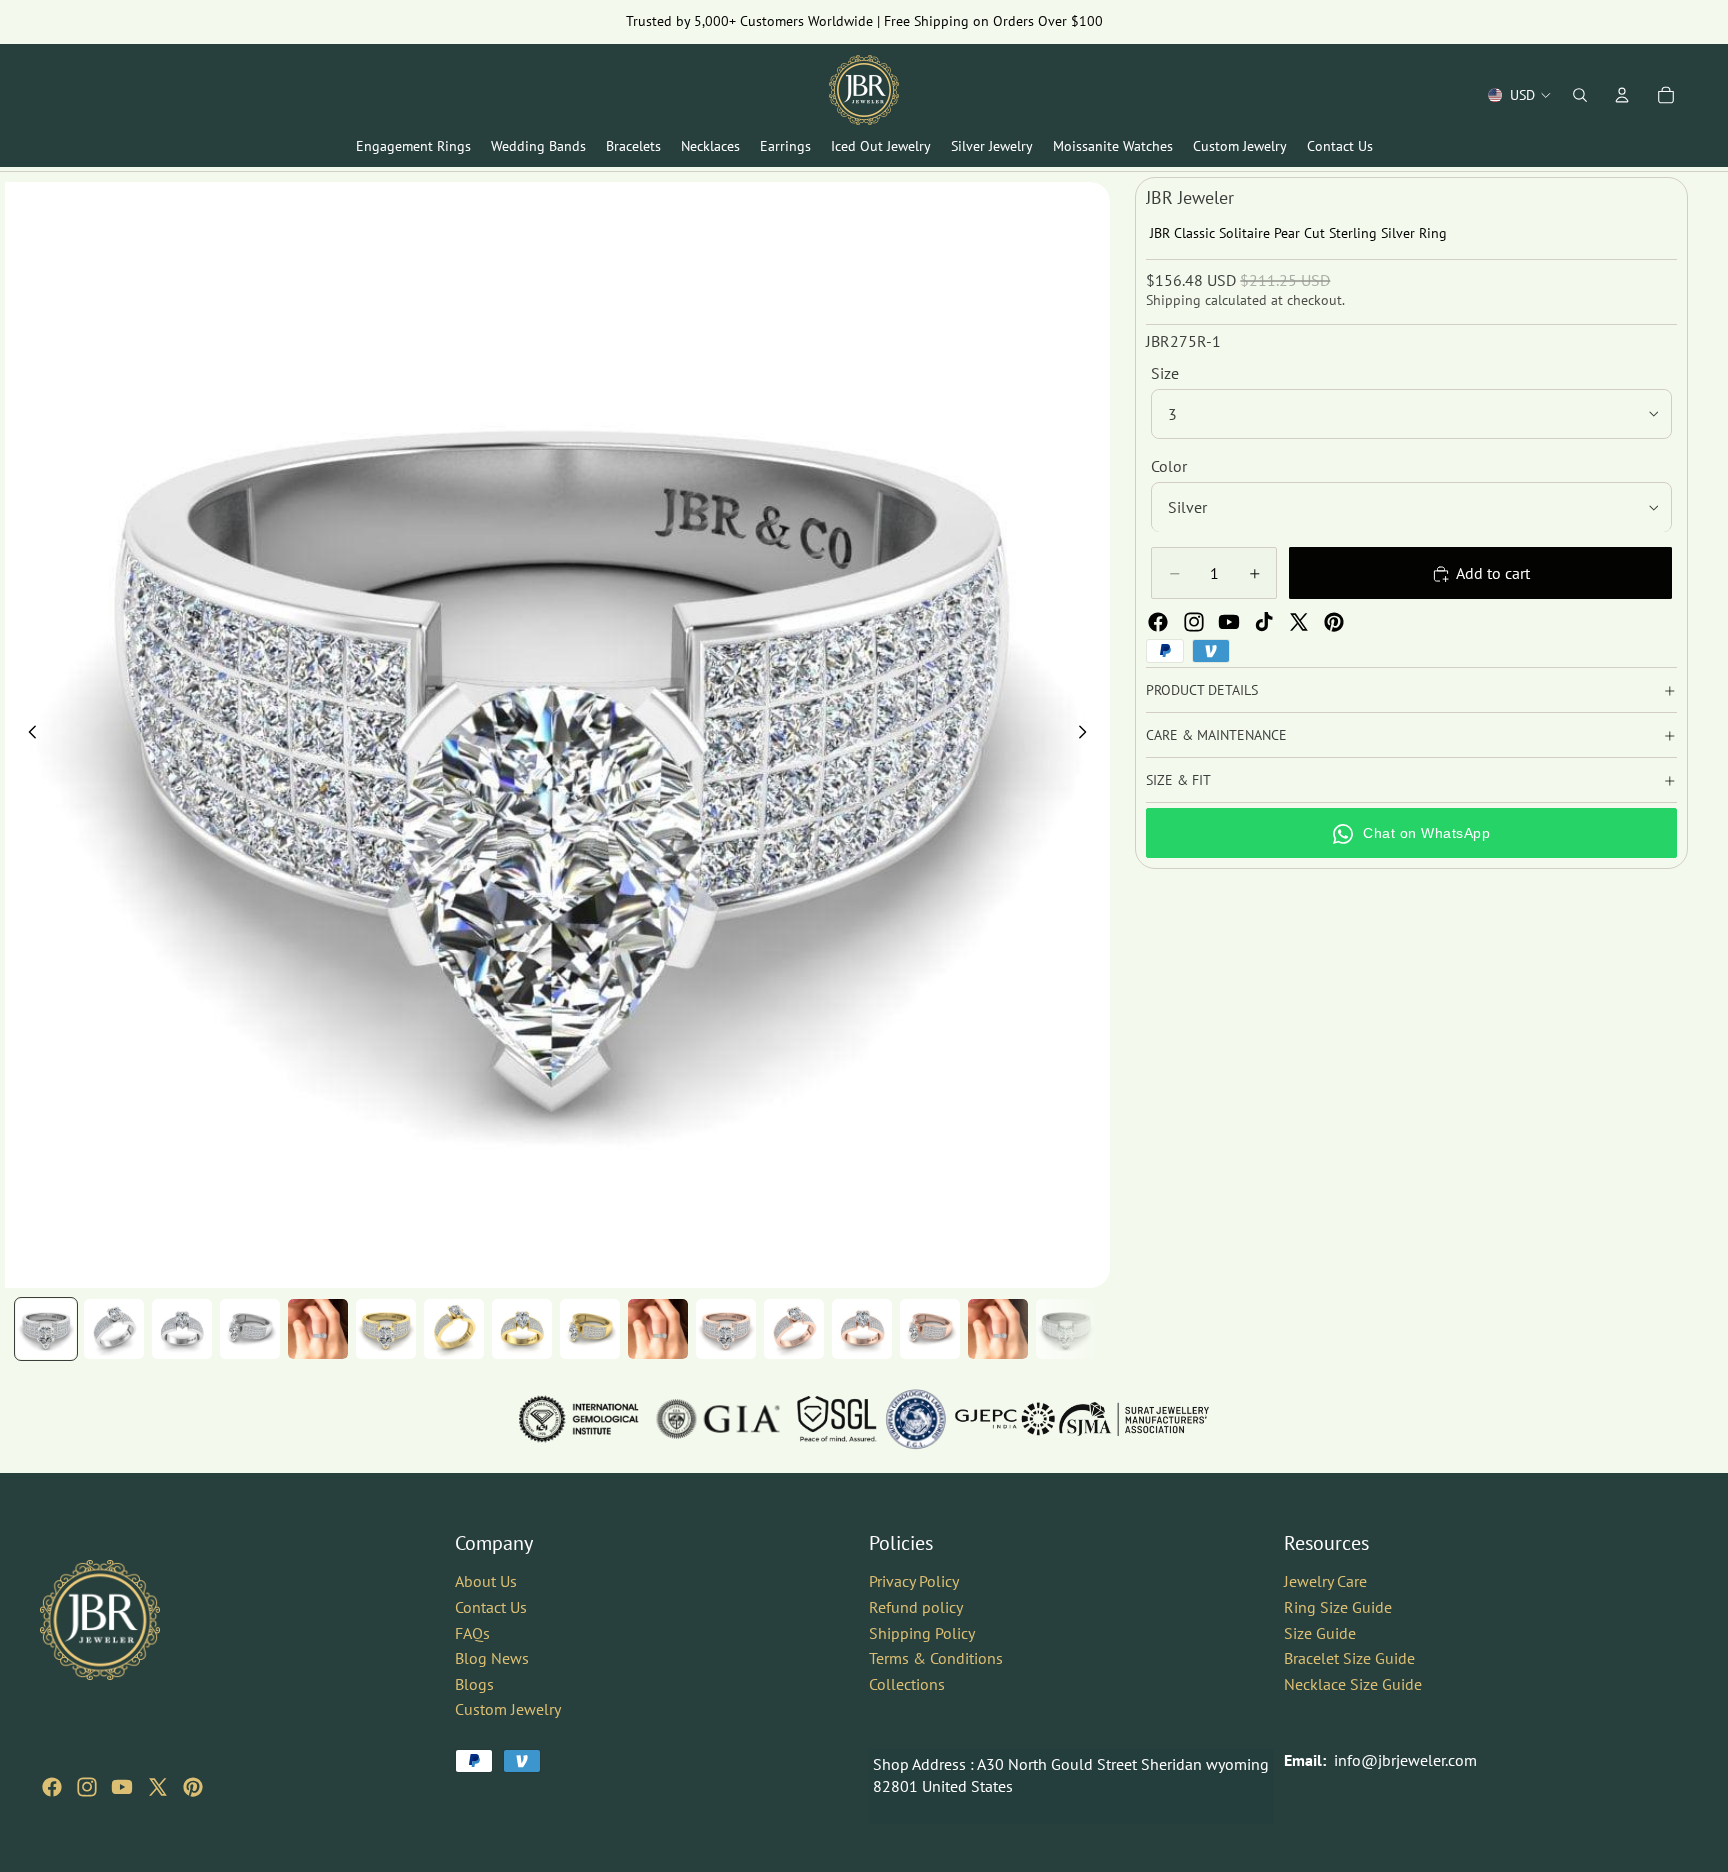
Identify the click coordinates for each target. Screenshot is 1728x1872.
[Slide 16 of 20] (1066, 1329)
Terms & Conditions (936, 1658)
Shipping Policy (922, 1632)
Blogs (474, 1684)
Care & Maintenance (1216, 735)
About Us (486, 1581)
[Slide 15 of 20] (998, 1329)
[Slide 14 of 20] (930, 1329)
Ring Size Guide (1338, 1607)
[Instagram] (1194, 622)
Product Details (1202, 690)
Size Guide (1320, 1632)
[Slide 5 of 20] (318, 1329)
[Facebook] (1158, 622)
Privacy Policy (914, 1581)
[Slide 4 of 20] (250, 1329)
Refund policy (916, 1607)
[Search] (1580, 95)
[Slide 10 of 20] (658, 1329)
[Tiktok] (1264, 622)
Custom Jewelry (508, 1709)
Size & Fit (1178, 780)
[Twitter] (1299, 622)
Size (1165, 373)
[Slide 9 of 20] (590, 1329)
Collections (907, 1684)
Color (1169, 466)
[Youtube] (1229, 622)
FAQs (472, 1632)
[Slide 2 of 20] (114, 1329)
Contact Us (491, 1607)
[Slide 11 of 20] (726, 1329)
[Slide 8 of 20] (522, 1329)
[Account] (1622, 95)
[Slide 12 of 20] (794, 1329)
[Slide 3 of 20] (182, 1329)
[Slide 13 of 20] (862, 1329)
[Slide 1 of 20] (46, 1329)
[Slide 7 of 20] (454, 1329)
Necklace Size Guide (1353, 1684)
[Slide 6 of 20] (386, 1329)
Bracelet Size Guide (1349, 1658)
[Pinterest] (1334, 622)
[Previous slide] (27, 735)
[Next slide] (1088, 735)
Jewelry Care (1325, 1581)
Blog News (492, 1658)
